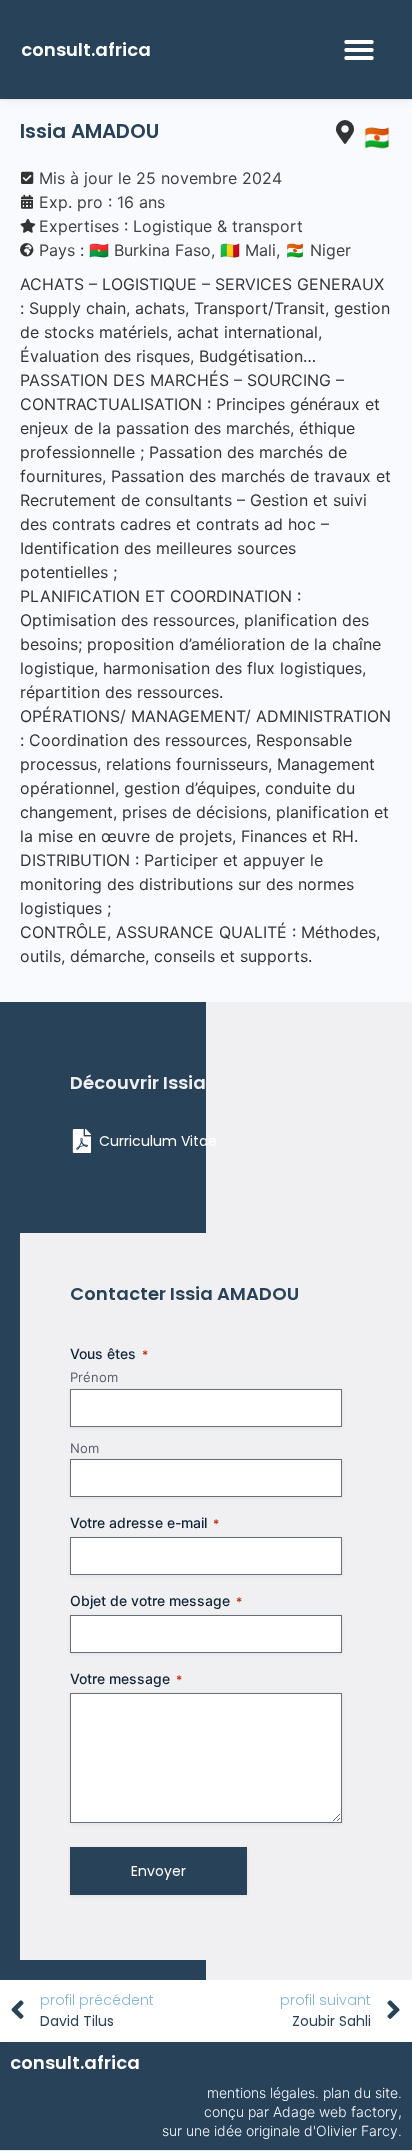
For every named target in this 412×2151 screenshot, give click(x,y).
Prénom (94, 1377)
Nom (84, 1448)
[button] (359, 50)
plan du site (360, 2092)
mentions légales (261, 2092)
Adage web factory (335, 2111)
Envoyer (158, 1871)
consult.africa (86, 49)
